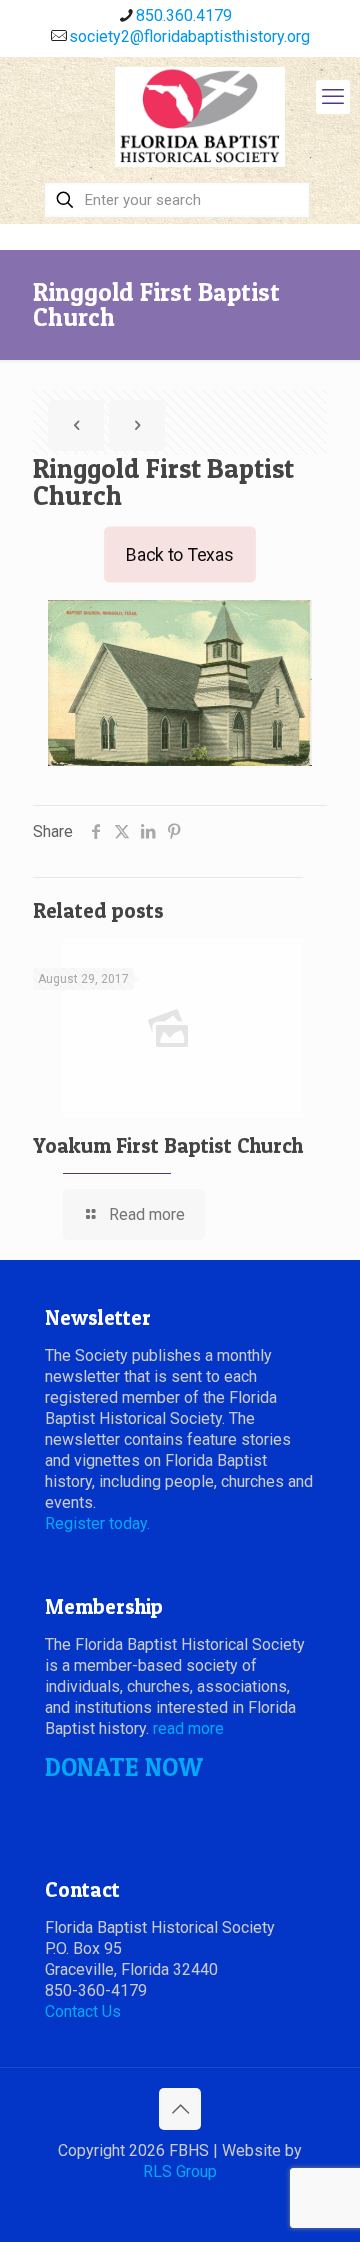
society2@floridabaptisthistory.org (189, 36)
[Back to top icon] (180, 2109)
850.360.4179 (184, 15)
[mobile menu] (333, 97)
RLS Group (180, 2171)
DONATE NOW (124, 1767)
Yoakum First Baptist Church (168, 1145)
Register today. (97, 1523)
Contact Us (83, 2011)
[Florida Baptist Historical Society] (200, 117)
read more (188, 1728)
